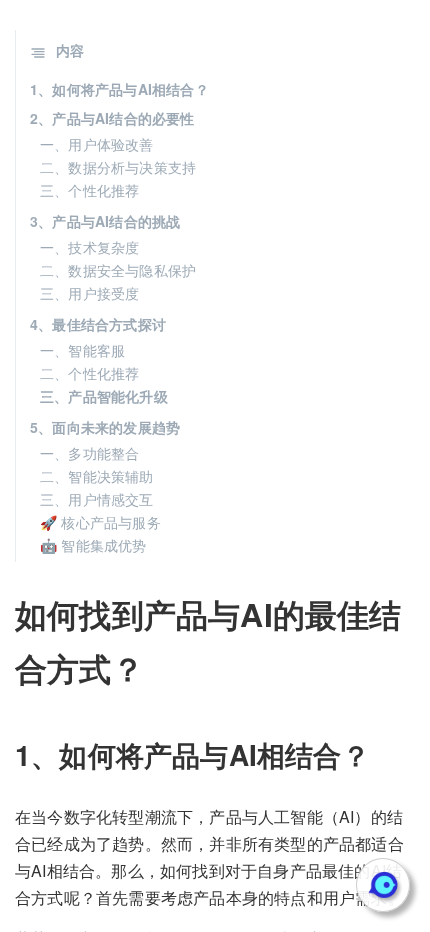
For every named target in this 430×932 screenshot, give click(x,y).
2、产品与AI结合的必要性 (112, 118)
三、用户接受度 (89, 293)
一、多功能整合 (89, 453)
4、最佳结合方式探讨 (98, 324)
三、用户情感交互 (97, 499)
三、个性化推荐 (89, 190)
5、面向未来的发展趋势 (105, 427)
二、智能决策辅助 (97, 476)
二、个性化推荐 (89, 373)
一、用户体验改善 (97, 144)
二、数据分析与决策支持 (118, 167)
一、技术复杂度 (89, 247)
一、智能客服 (82, 350)
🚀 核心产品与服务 (100, 522)
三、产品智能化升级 (104, 396)
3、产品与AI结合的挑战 (105, 221)
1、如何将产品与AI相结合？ (119, 89)
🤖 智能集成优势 (93, 545)
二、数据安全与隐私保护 (118, 270)
